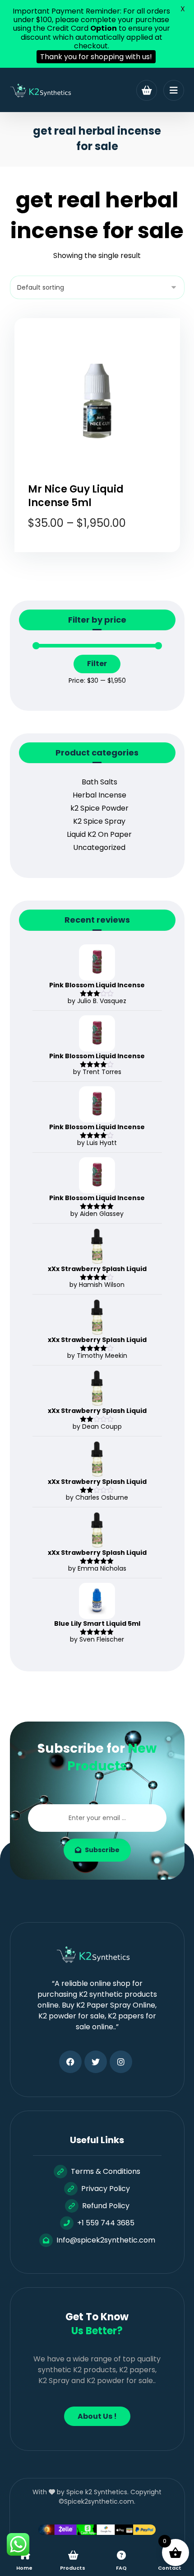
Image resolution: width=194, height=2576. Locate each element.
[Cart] (147, 90)
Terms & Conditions (106, 2171)
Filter (97, 664)
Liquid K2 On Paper (99, 834)
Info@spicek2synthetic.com (106, 2240)
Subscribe (102, 1850)
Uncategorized (99, 847)
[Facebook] (70, 2062)
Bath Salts (99, 782)
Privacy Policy (106, 2189)
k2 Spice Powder (99, 808)
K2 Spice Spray (99, 821)
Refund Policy (106, 2206)
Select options (103, 558)
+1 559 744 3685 (106, 2223)
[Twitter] (96, 2062)
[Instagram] (121, 2062)
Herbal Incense (99, 795)
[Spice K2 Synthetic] (44, 91)
